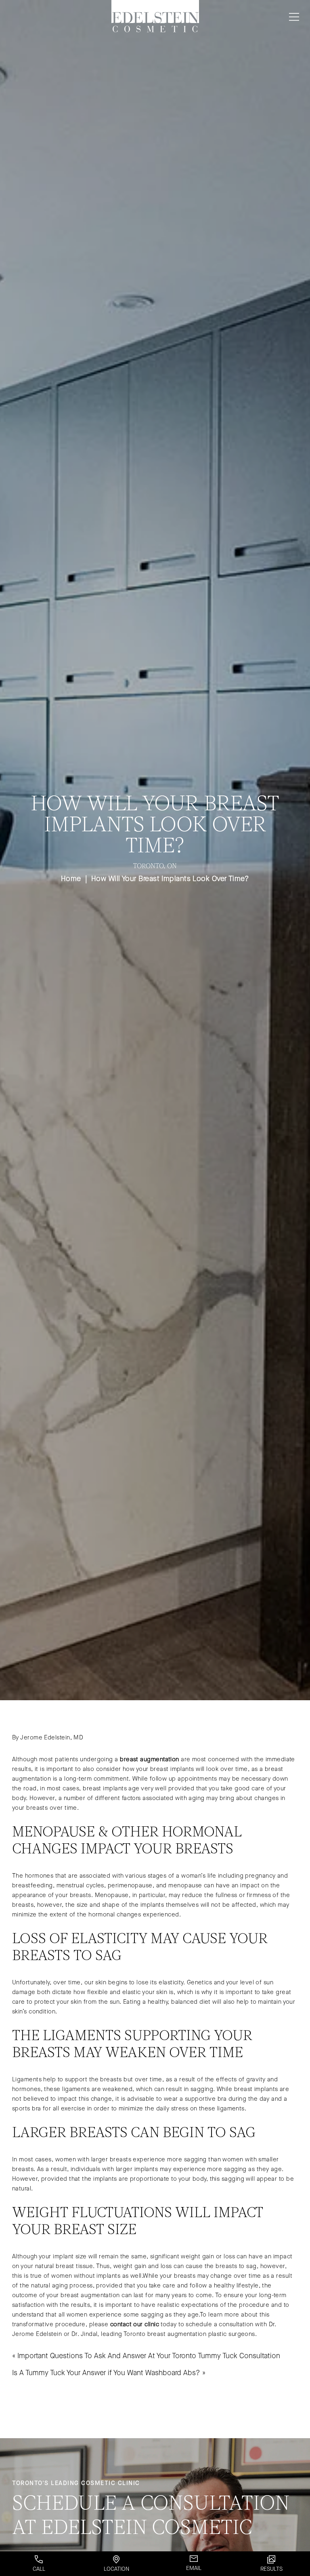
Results (271, 2569)
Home (71, 879)
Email (194, 2568)
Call (39, 2569)
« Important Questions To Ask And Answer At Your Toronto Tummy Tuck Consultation (146, 2356)
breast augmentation (150, 1759)
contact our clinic (135, 2324)
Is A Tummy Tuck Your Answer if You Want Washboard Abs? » (109, 2373)
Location (116, 2569)
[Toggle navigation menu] (292, 17)
